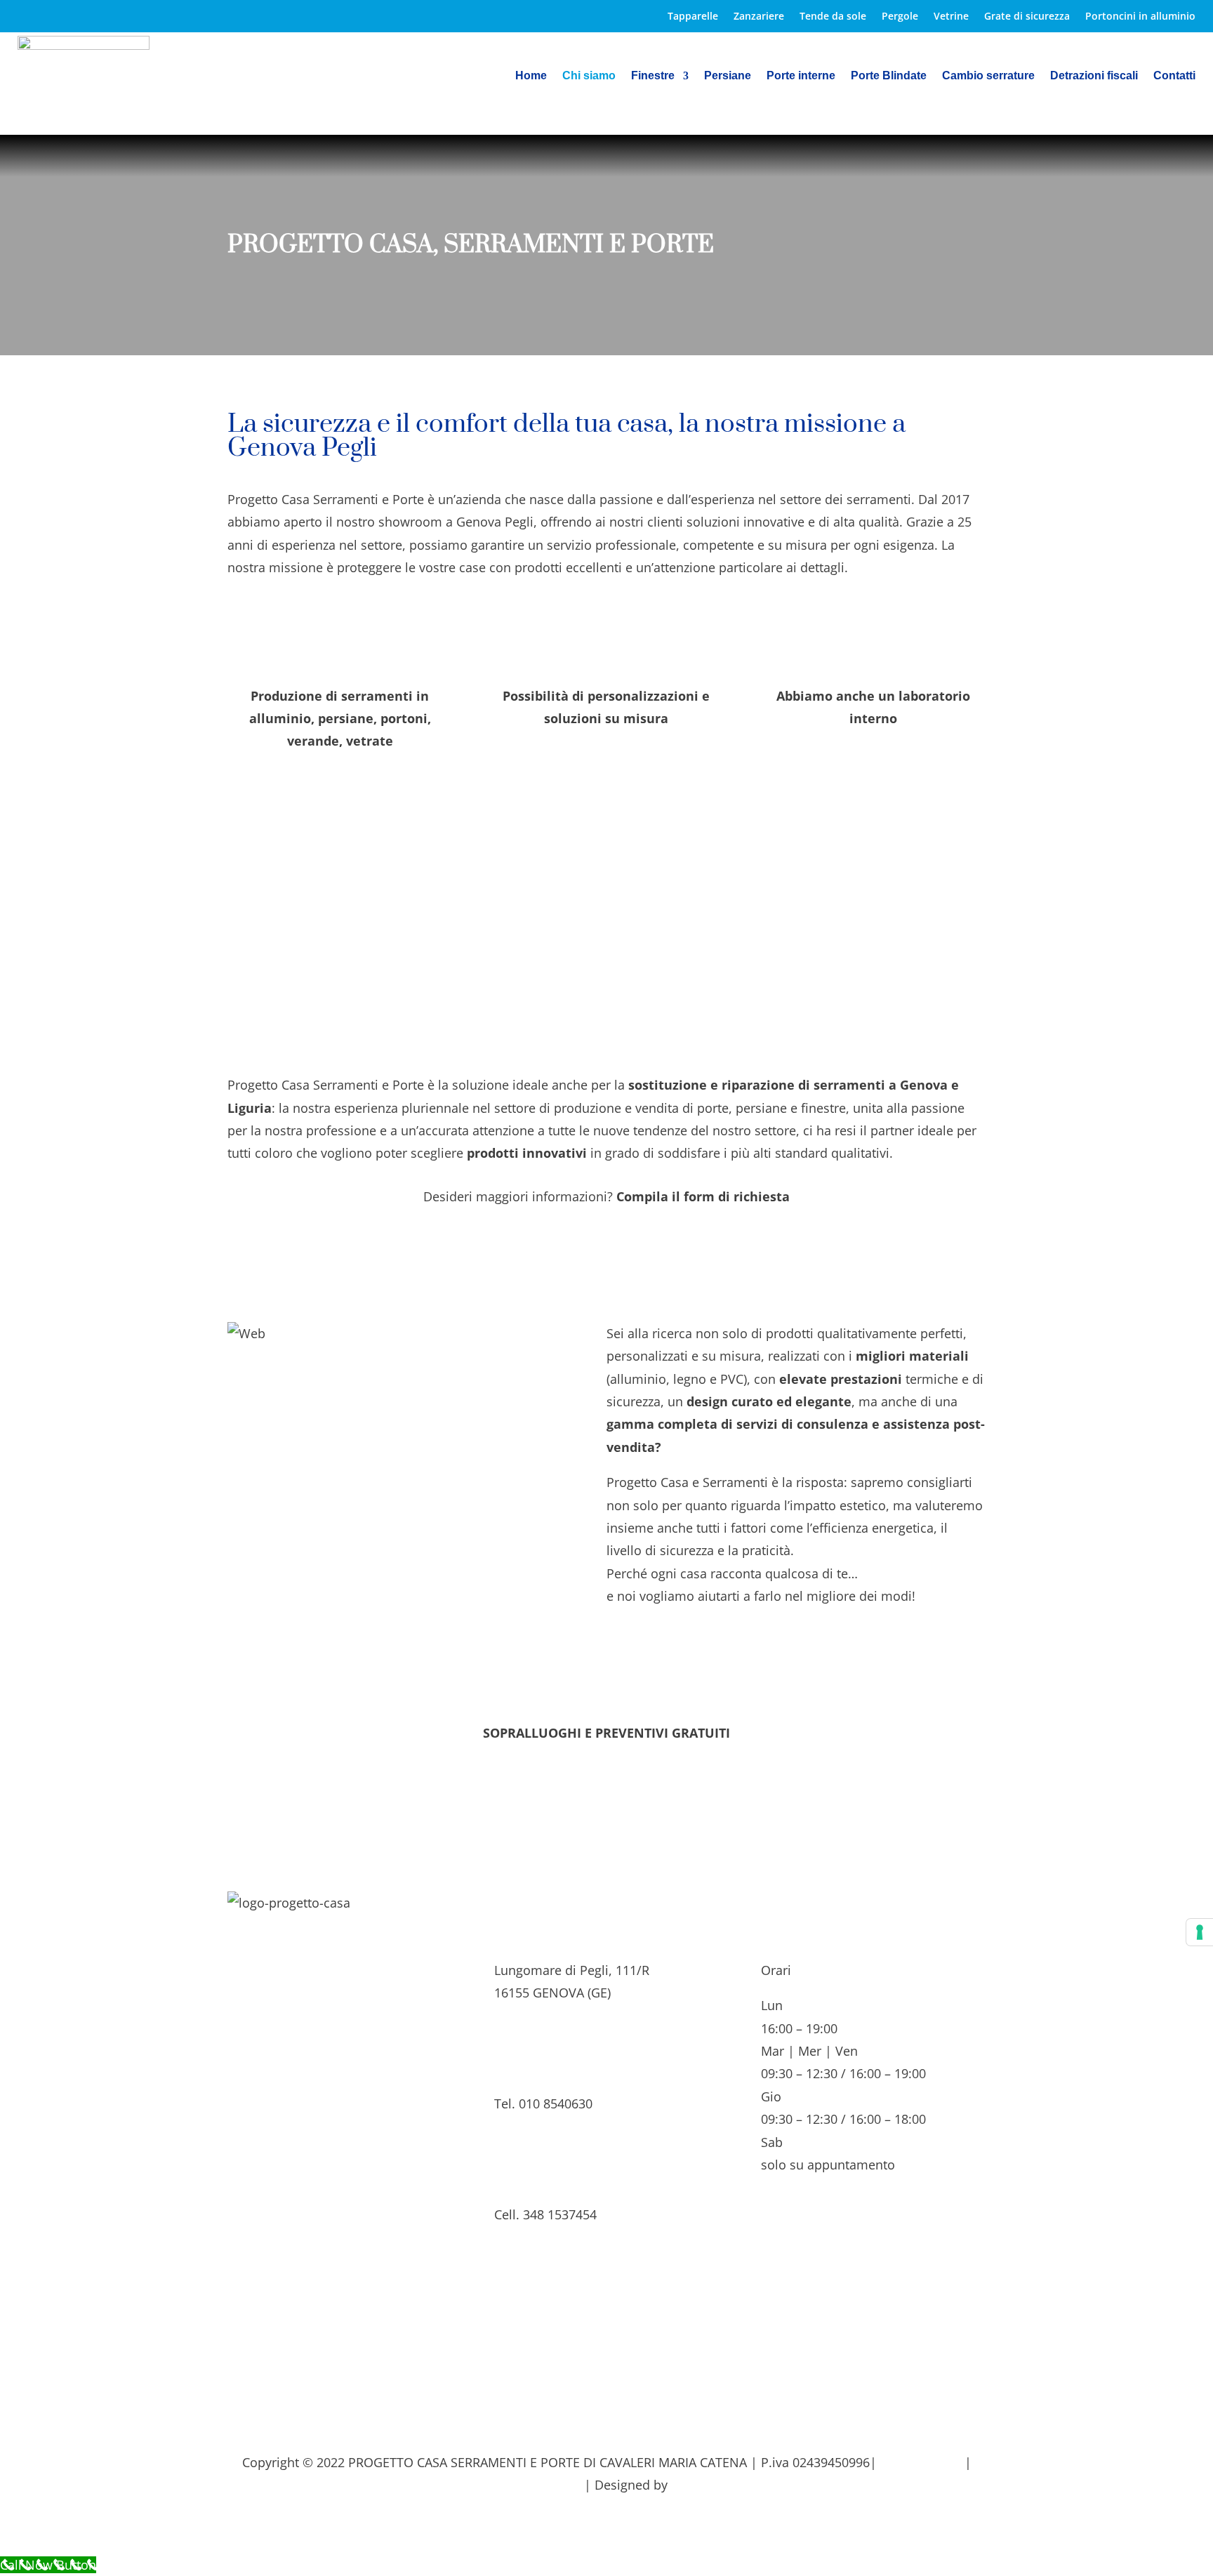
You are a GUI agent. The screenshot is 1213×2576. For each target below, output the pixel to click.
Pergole (900, 17)
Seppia (691, 2485)
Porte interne (801, 75)
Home (531, 75)
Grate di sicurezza (1027, 17)
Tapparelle (693, 17)
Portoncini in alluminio (1140, 17)
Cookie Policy (541, 2485)
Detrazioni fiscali (1094, 75)
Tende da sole (833, 17)
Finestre (653, 75)
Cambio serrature (988, 75)
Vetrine (951, 17)
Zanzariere (759, 17)
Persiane (728, 75)
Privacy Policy (921, 2462)
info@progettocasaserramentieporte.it (607, 2325)
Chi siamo (589, 75)
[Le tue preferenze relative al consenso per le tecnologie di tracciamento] (1200, 1932)
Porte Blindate (889, 75)
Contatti (1174, 75)
